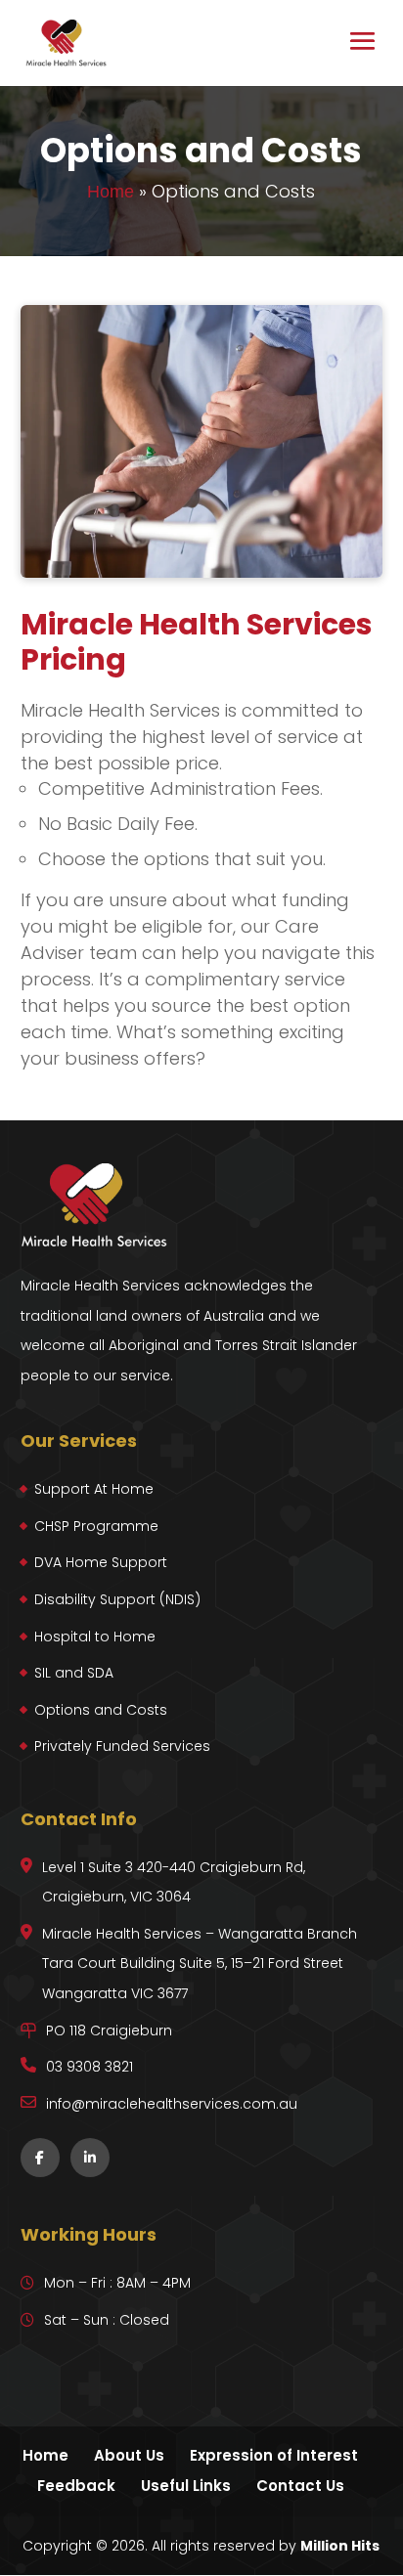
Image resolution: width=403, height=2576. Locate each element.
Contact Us (300, 2486)
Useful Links (186, 2486)
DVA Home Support (101, 1562)
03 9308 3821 (90, 2067)
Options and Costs (101, 1710)
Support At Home (94, 1489)
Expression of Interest (274, 2455)
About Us (129, 2455)
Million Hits (340, 2546)
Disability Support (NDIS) (117, 1599)
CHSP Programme (96, 1526)
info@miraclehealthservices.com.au (172, 2104)
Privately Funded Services (122, 1746)
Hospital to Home (95, 1637)
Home (111, 192)
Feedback (76, 2486)
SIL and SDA (74, 1673)
